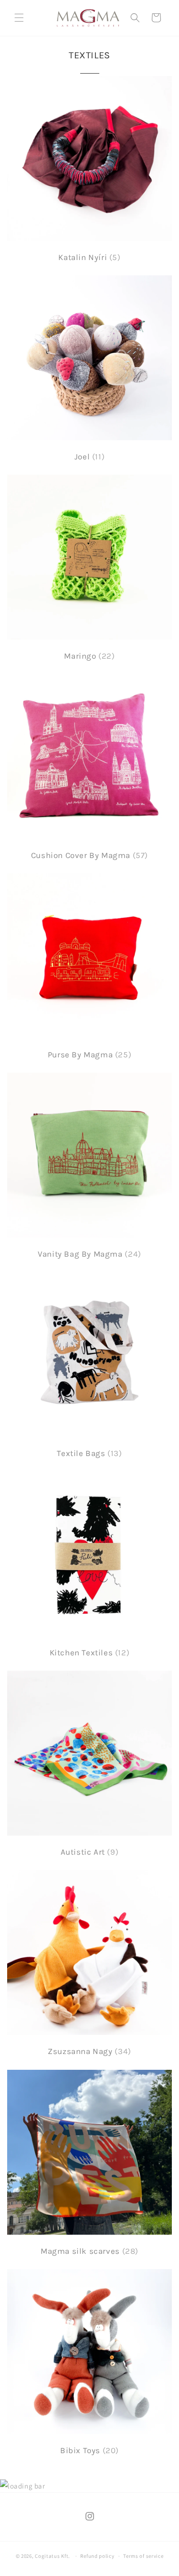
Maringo (89, 656)
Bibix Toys (89, 2450)
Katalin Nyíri (89, 257)
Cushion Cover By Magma (89, 855)
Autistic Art (90, 1852)
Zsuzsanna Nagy (89, 2051)
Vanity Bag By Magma (89, 1254)
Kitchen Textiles (90, 1652)
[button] (19, 18)
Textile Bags (89, 1453)
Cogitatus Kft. (53, 2556)
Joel (89, 457)
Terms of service (143, 2556)
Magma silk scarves (89, 2251)
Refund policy (97, 2556)
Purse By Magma (89, 1054)
